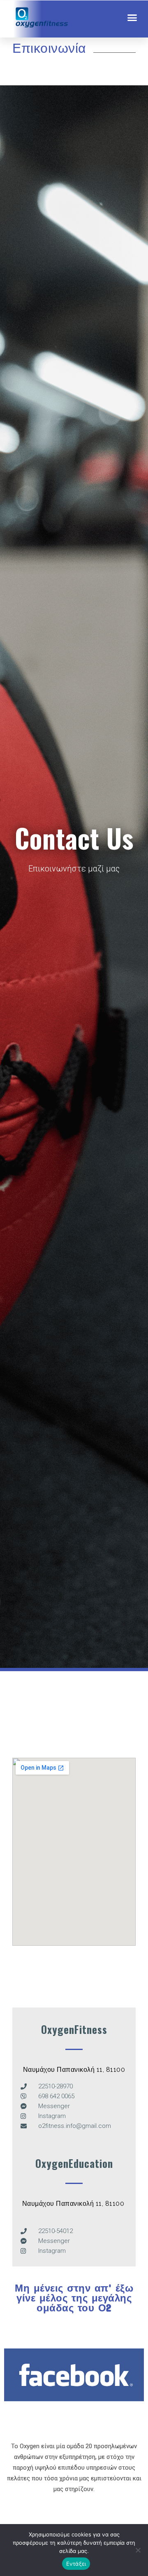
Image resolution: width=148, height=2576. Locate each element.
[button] (132, 17)
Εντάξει (76, 2564)
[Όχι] (138, 2550)
